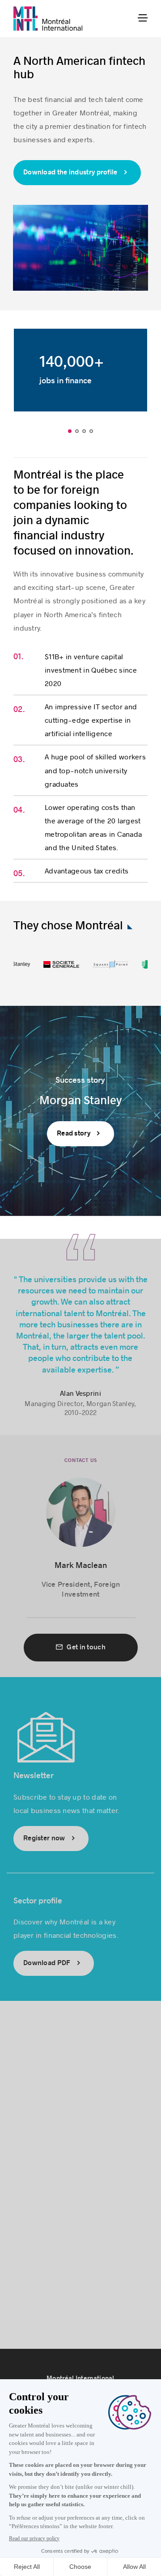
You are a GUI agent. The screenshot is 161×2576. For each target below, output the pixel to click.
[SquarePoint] (104, 966)
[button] (70, 431)
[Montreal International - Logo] (48, 19)
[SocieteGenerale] (55, 966)
